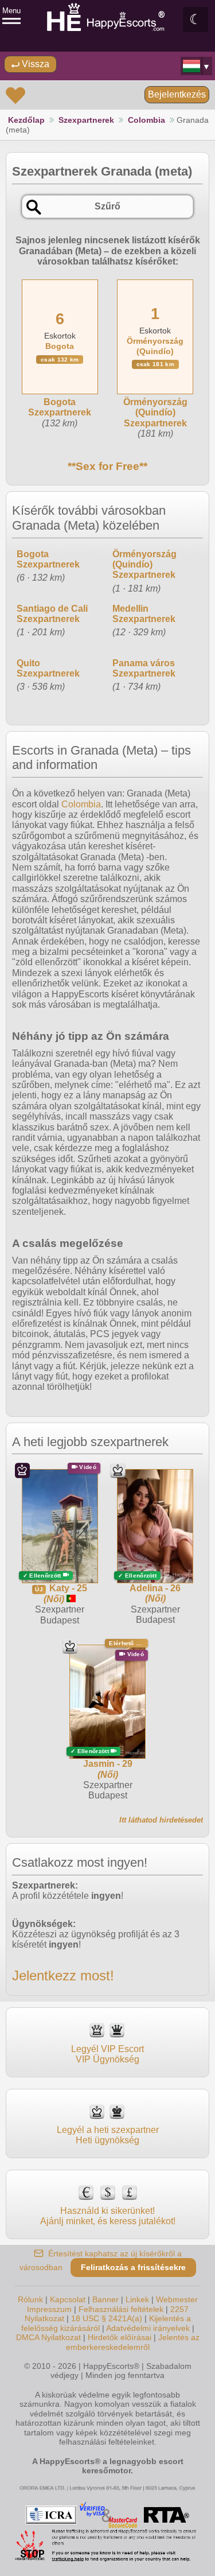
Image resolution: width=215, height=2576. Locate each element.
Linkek (137, 2299)
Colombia (146, 120)
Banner (105, 2299)
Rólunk (30, 2299)
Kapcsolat (68, 2299)
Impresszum (49, 2309)
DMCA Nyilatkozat (48, 2337)
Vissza (34, 64)
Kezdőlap (26, 120)
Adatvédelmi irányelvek (148, 2328)
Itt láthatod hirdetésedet (161, 1820)
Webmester (177, 2299)
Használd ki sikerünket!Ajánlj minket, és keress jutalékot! (108, 2216)
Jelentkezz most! (63, 1975)
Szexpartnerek (86, 120)
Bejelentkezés (177, 94)
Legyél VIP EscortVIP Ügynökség (107, 2054)
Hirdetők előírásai (120, 2337)
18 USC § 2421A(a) (107, 2318)
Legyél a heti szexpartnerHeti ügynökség (108, 2135)
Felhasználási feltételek (121, 2309)
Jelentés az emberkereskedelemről (133, 2342)
